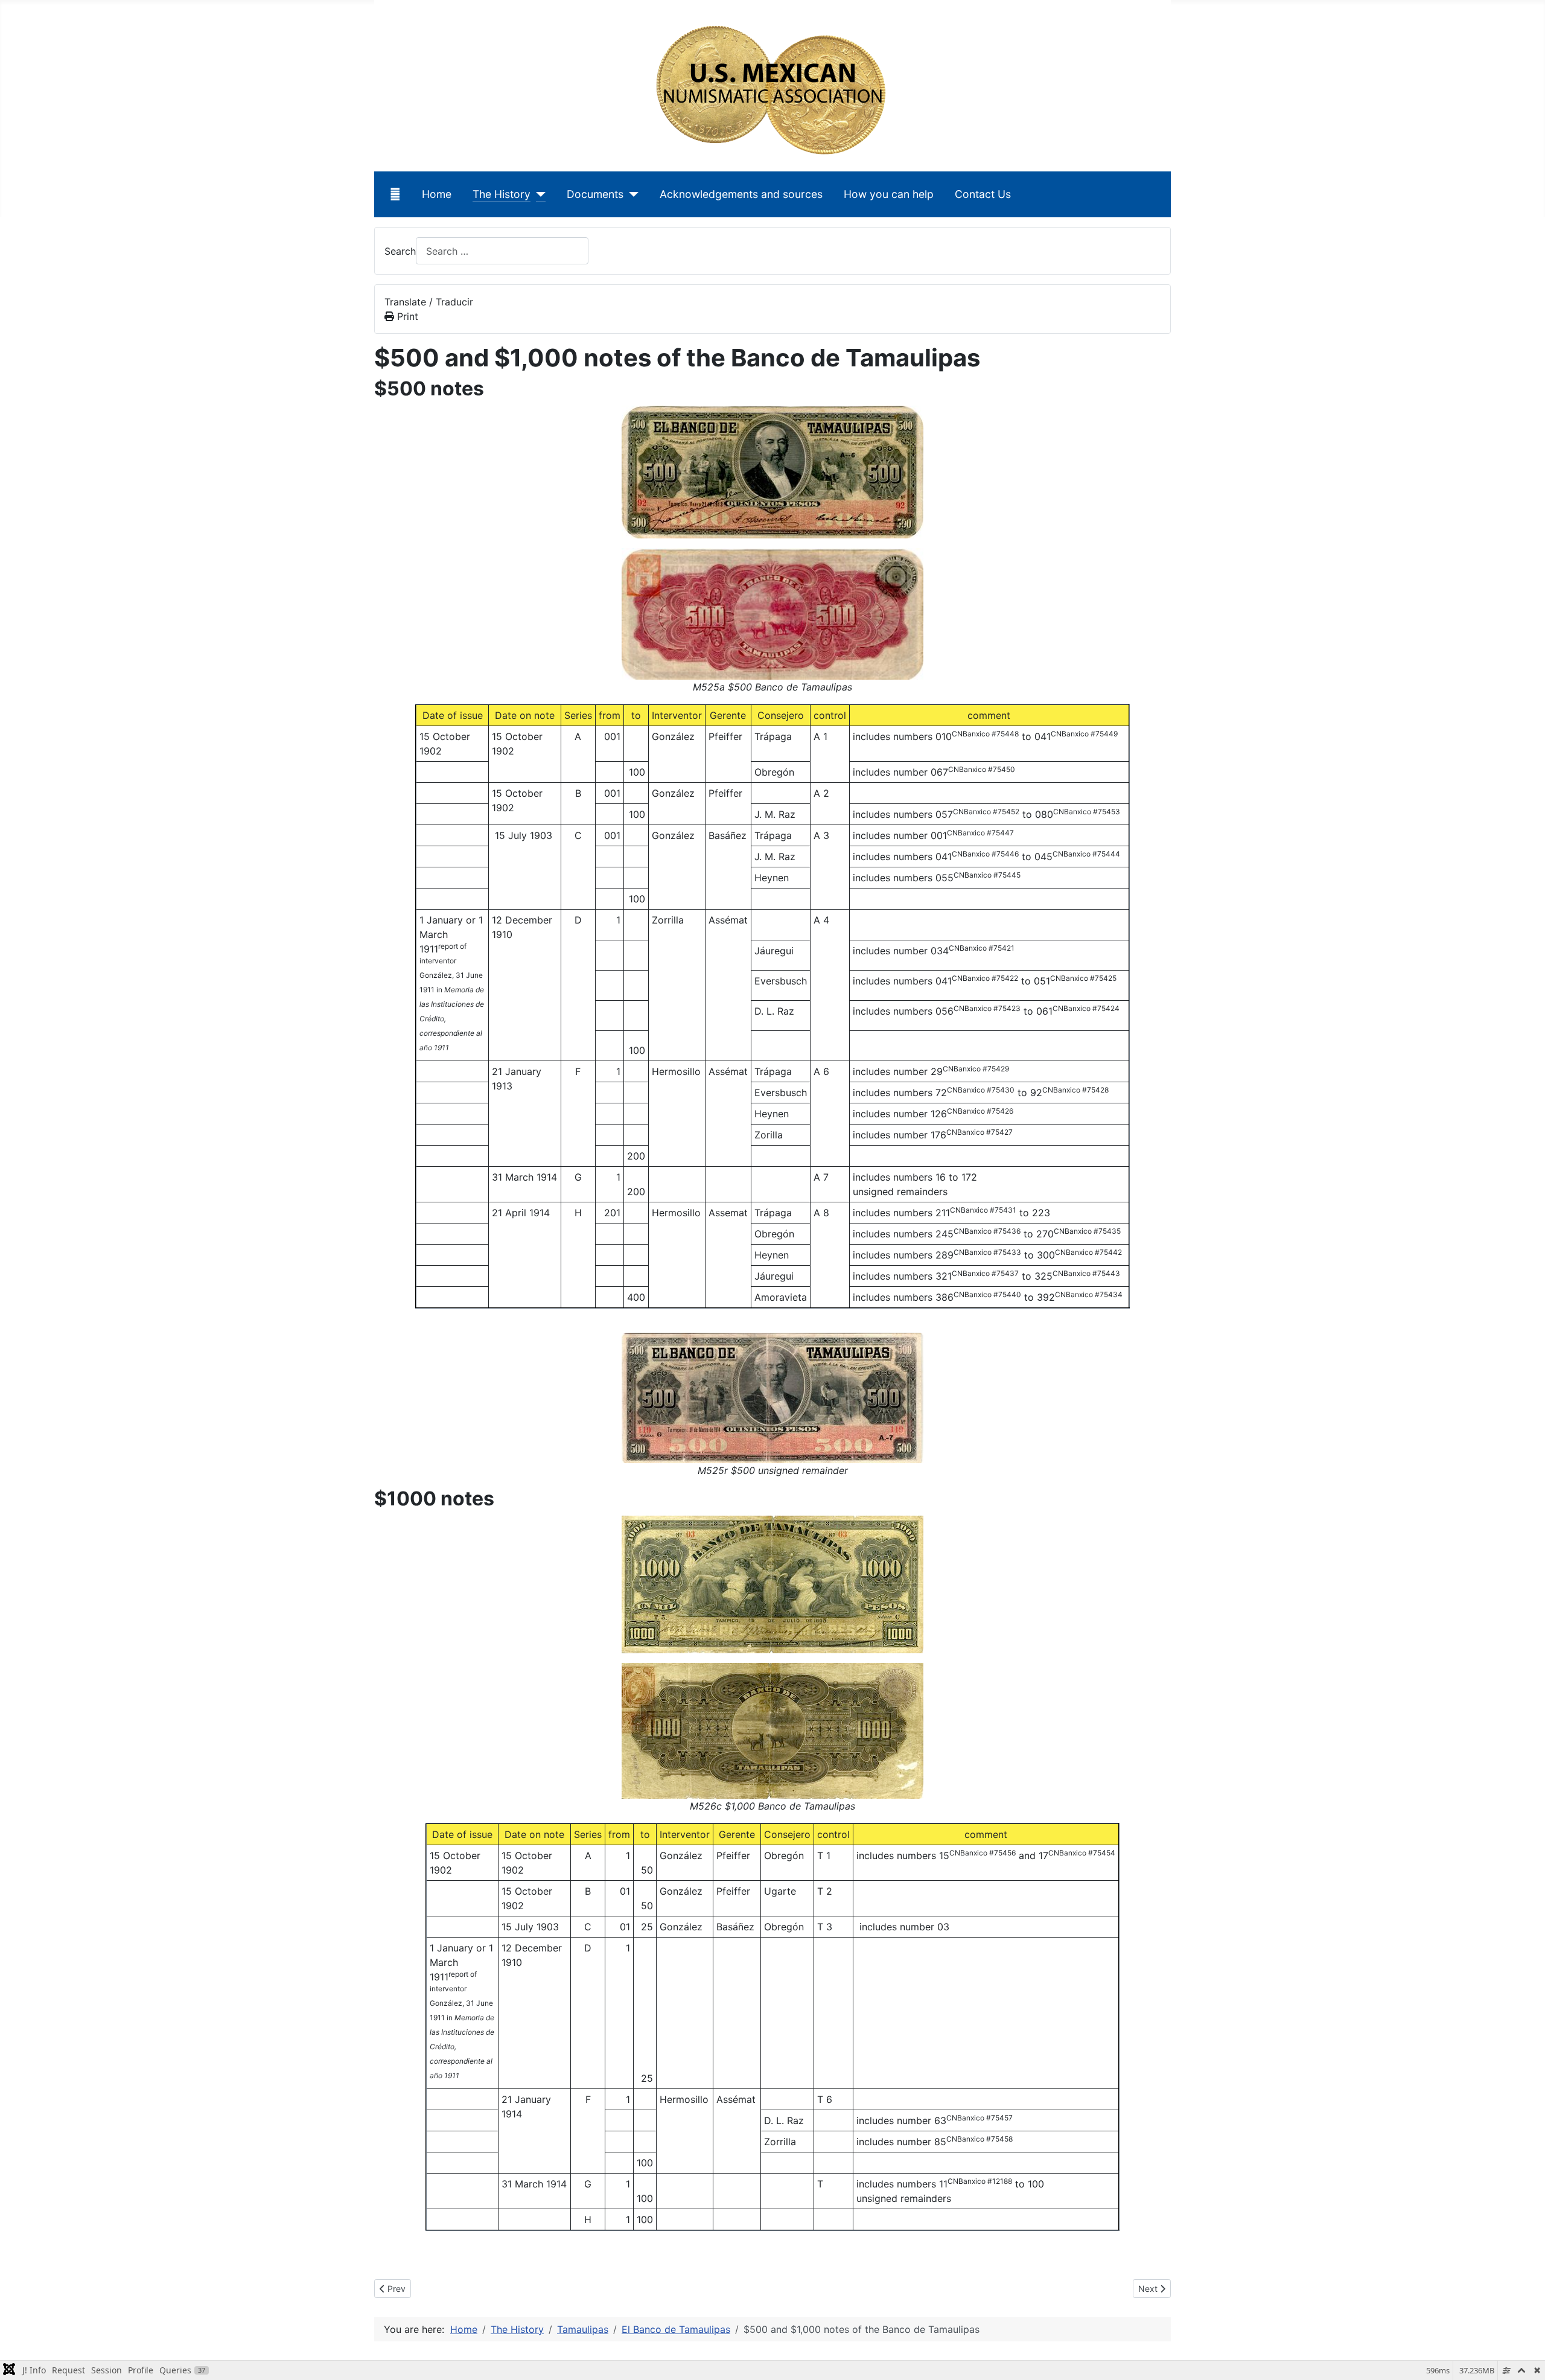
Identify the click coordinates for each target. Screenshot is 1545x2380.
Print (406, 316)
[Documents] (631, 194)
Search (400, 251)
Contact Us (983, 194)
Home (437, 194)
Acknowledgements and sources (741, 194)
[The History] (538, 194)
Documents (595, 194)
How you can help (889, 194)
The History (502, 194)
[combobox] (502, 251)
